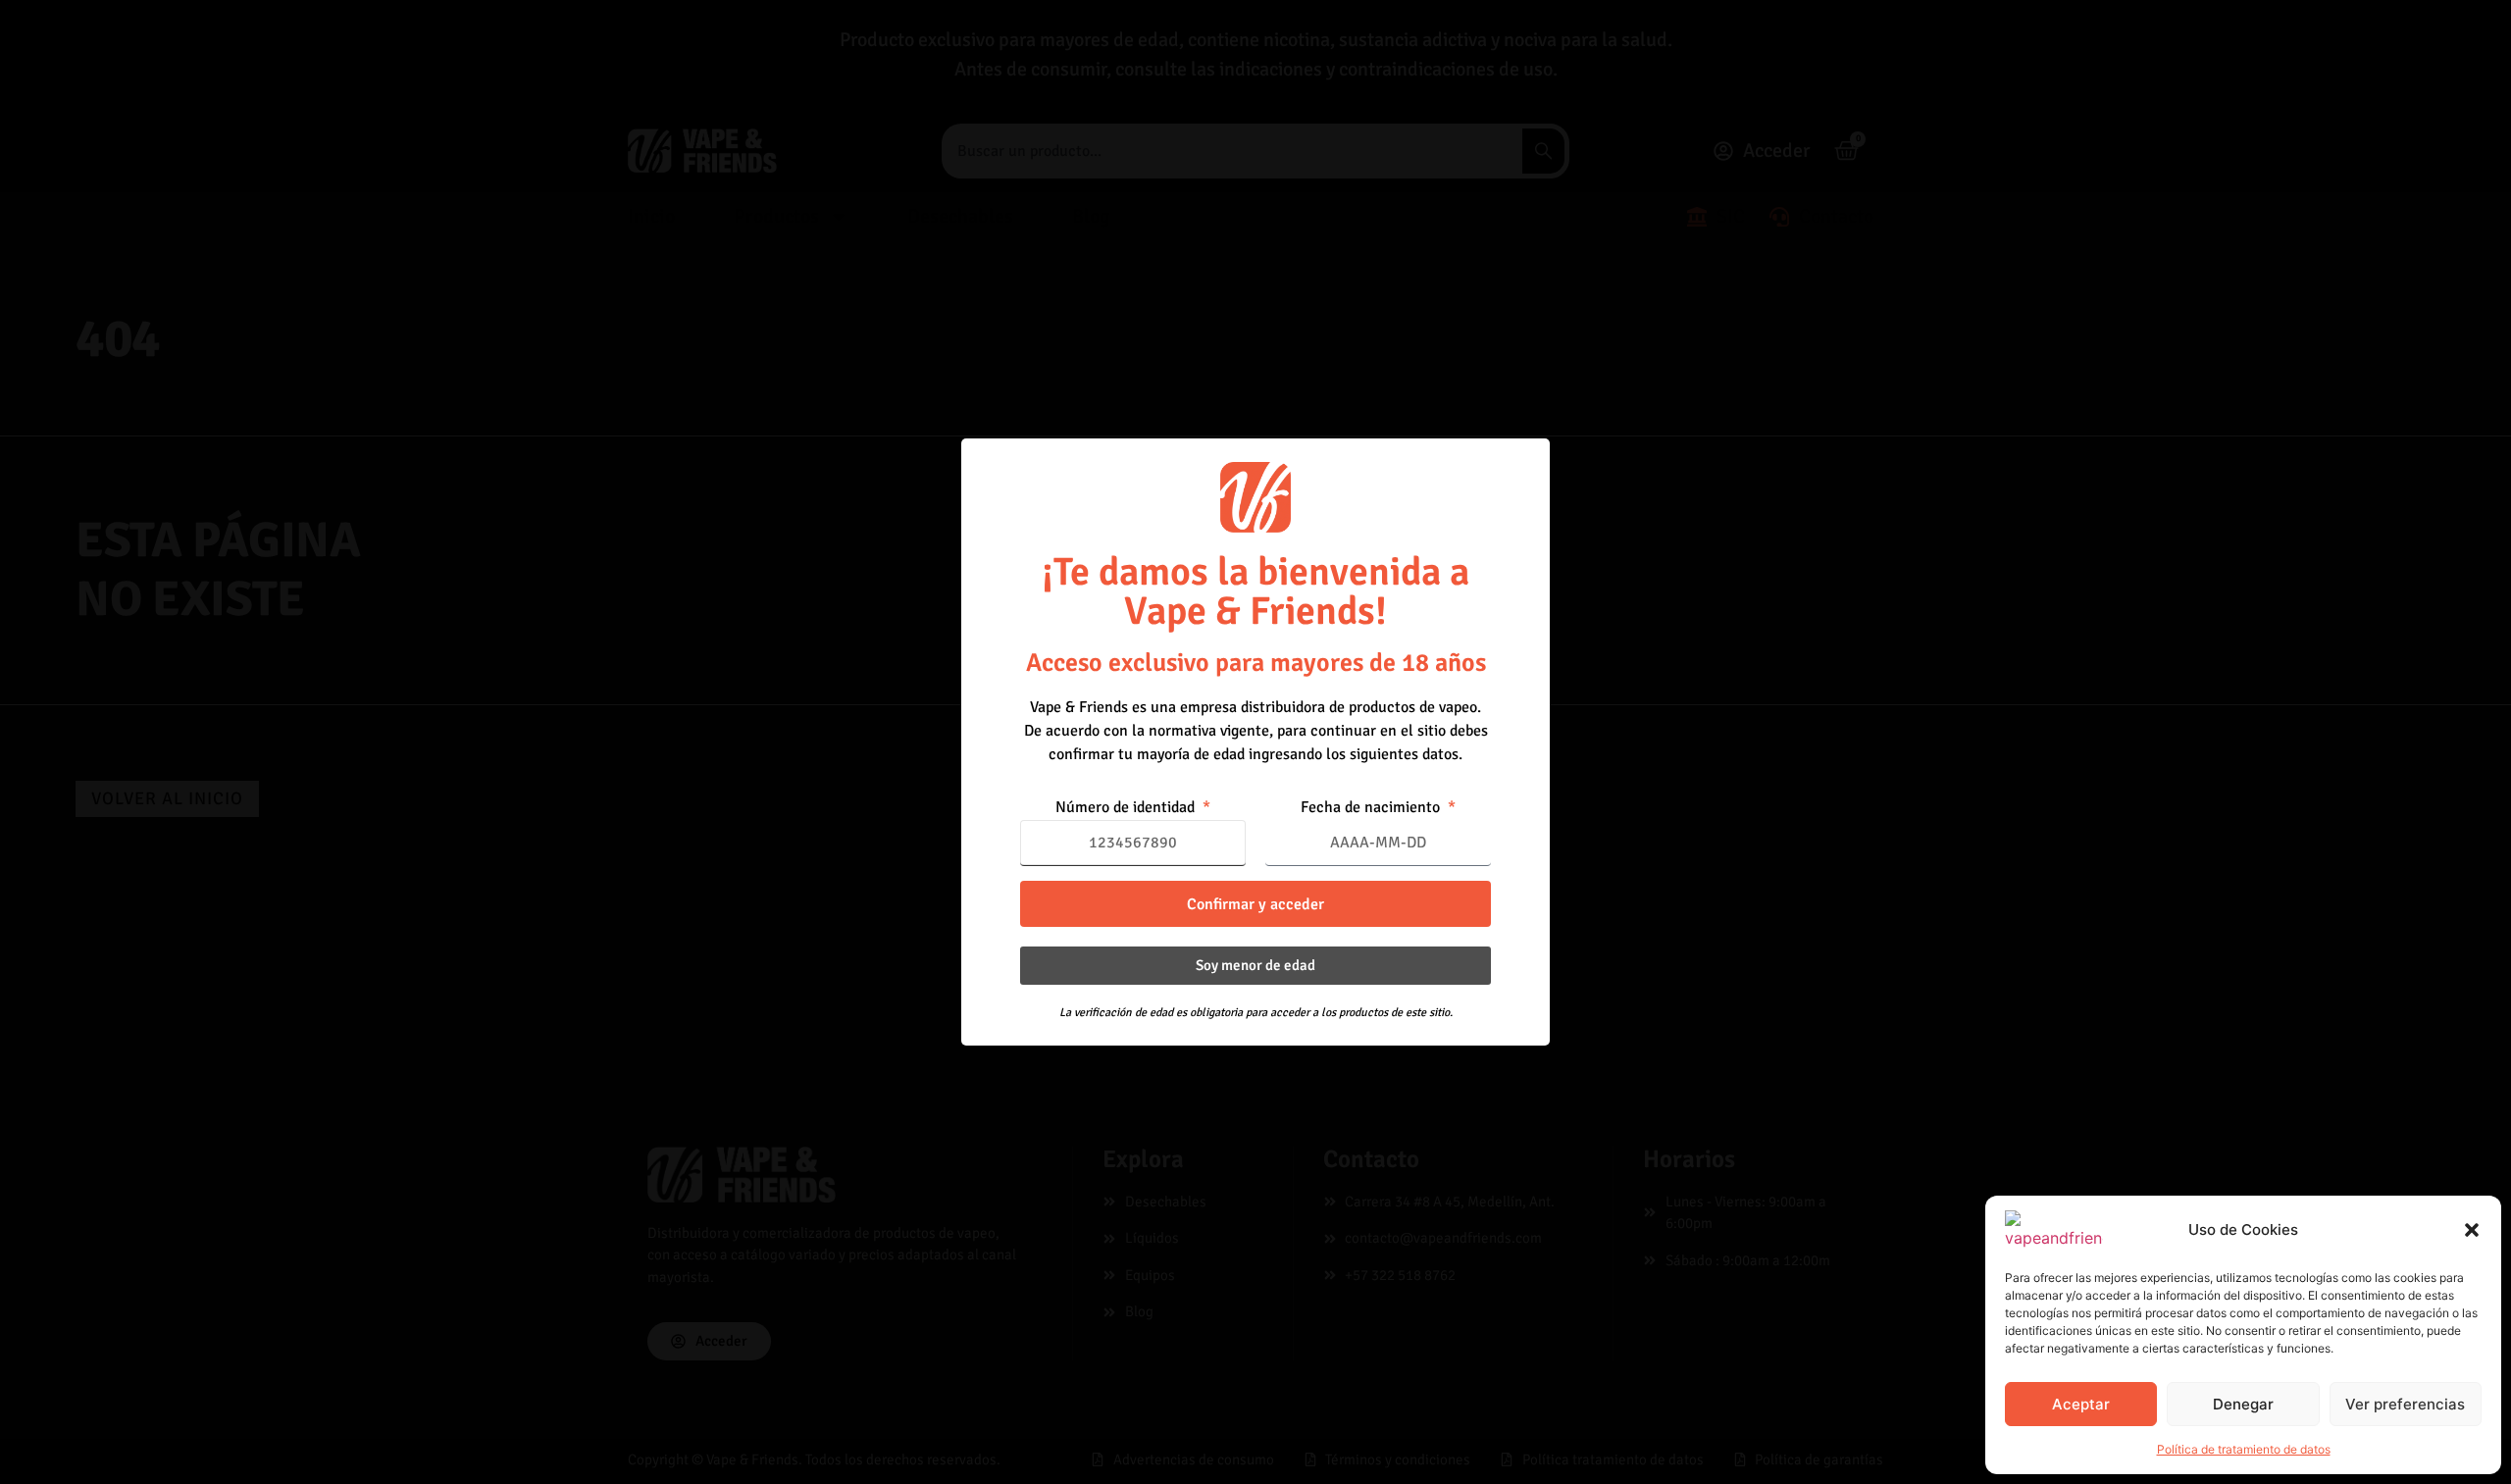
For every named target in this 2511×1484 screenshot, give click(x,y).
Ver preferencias (2405, 1404)
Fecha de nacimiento (1372, 808)
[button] (2472, 1230)
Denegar (2243, 1404)
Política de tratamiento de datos (2244, 1449)
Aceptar (2081, 1404)
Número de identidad (1127, 808)
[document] (1255, 742)
